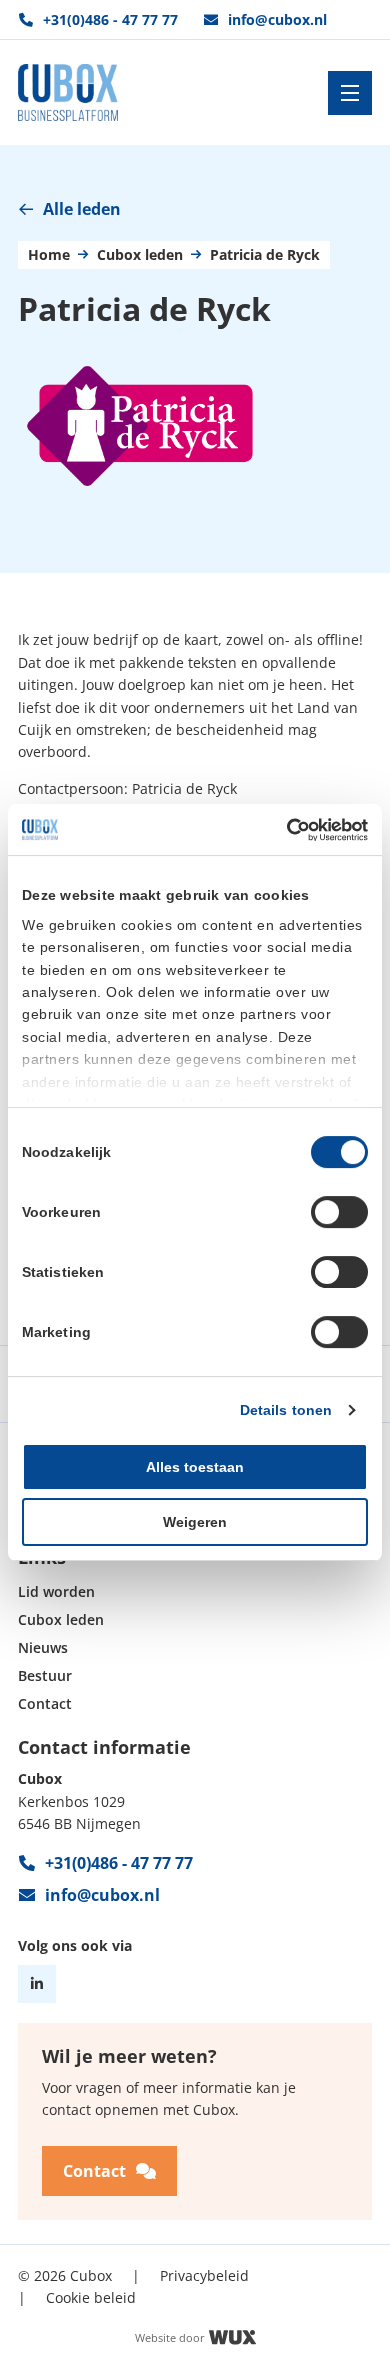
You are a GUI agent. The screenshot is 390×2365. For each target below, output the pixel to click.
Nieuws (43, 1648)
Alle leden (82, 209)
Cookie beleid (91, 2297)
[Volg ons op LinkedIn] (37, 1984)
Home (49, 255)
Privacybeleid (204, 2275)
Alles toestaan (195, 1467)
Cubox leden (140, 255)
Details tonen (286, 1410)
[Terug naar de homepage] (68, 92)
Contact (45, 1704)
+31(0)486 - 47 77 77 (110, 19)
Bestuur (45, 1676)
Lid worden (56, 1592)
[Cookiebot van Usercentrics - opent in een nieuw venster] (281, 830)
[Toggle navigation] (350, 93)
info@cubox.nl (277, 19)
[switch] (339, 1212)
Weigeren (195, 1522)
